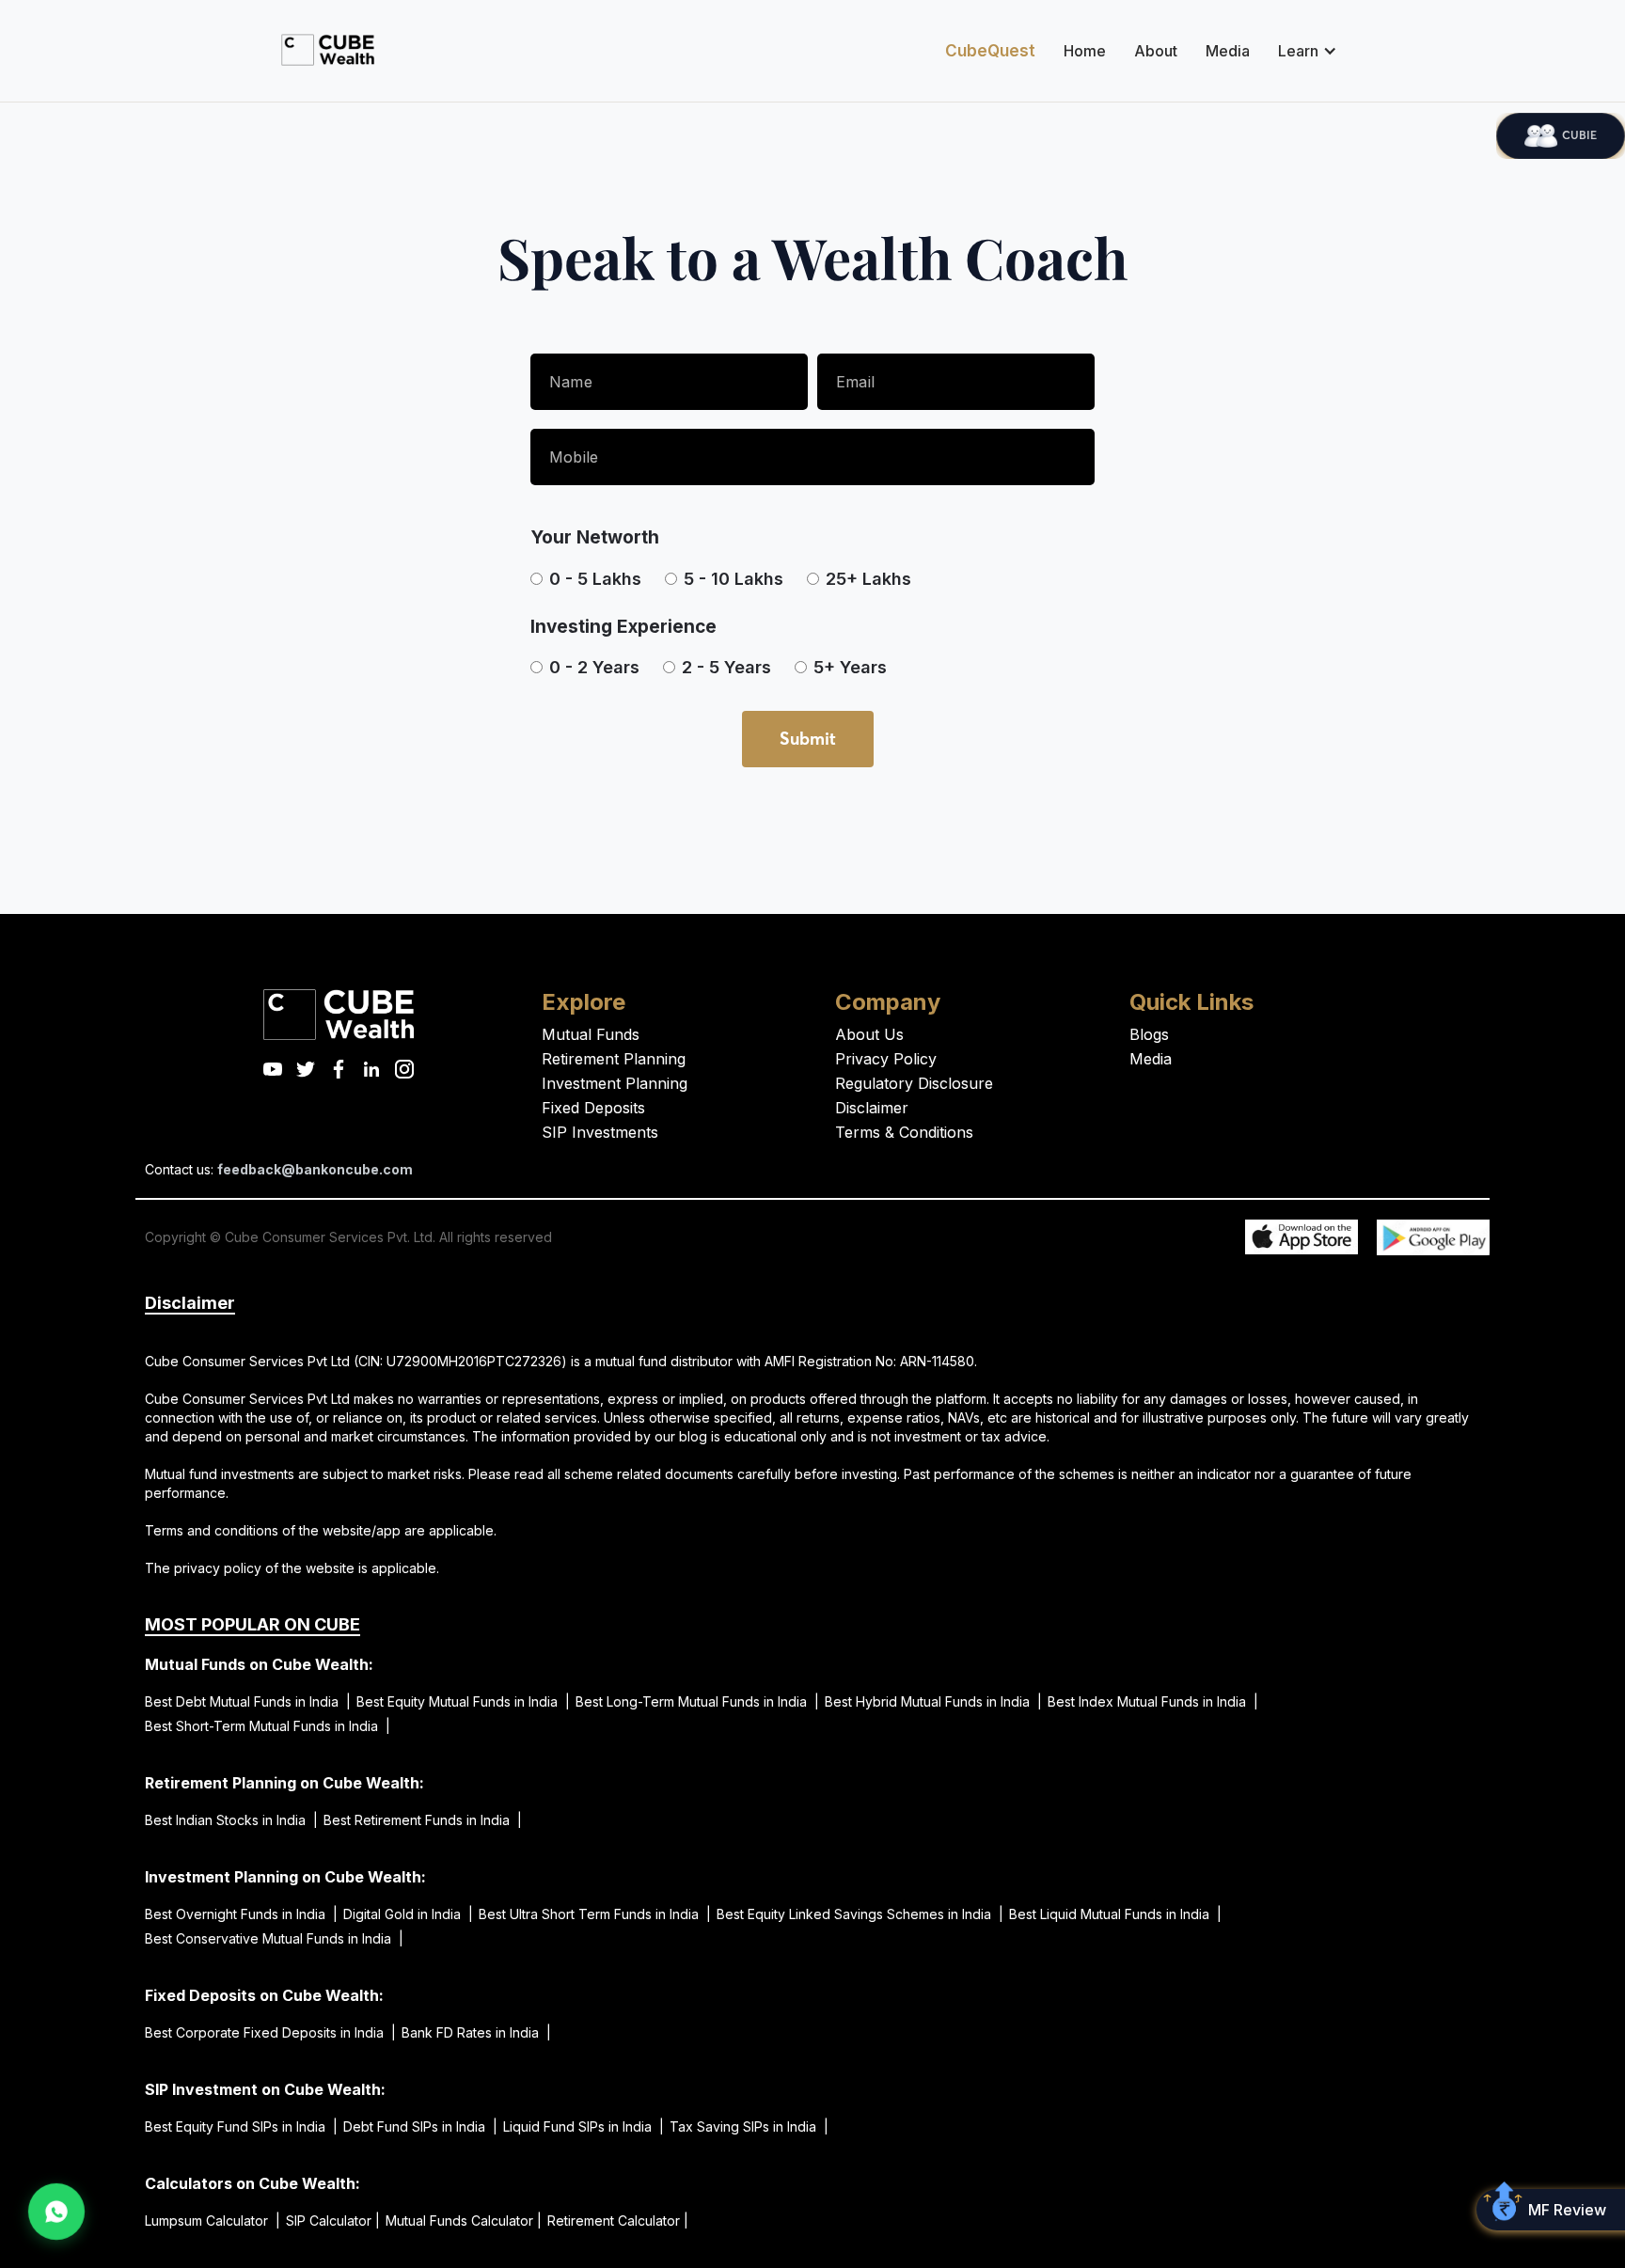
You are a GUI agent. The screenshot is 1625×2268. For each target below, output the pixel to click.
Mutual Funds (591, 1034)
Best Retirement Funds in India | (423, 1820)
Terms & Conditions (904, 1132)
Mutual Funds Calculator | (464, 2221)
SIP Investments (600, 1132)
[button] (1303, 51)
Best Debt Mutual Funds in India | (248, 1701)
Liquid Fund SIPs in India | (584, 2126)
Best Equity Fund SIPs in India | (241, 2126)
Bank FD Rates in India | (476, 2032)
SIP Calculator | (333, 2221)
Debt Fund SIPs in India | (420, 2126)
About (1156, 51)
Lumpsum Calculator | (213, 2221)
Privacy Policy (886, 1059)
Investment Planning (615, 1083)
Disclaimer (872, 1108)
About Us (869, 1034)
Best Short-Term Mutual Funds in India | (268, 1726)
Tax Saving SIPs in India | (749, 2126)
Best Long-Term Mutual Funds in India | (697, 1701)
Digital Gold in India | (408, 1914)
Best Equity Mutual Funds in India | (463, 1701)
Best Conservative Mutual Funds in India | (274, 1938)
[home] (328, 50)
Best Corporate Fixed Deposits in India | (270, 2032)
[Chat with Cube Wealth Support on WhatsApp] (57, 2212)
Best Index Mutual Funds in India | (1153, 1701)
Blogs (1149, 1034)
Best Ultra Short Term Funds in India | (595, 1914)
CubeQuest (990, 51)
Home (1085, 51)
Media (1228, 51)
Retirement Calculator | (618, 2221)
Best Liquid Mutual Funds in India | (1115, 1914)
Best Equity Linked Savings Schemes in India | (860, 1914)
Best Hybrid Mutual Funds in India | (933, 1701)
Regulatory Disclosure (914, 1083)
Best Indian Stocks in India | (231, 1820)
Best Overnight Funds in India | (241, 1914)
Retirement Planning (614, 1059)
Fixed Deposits (593, 1108)
